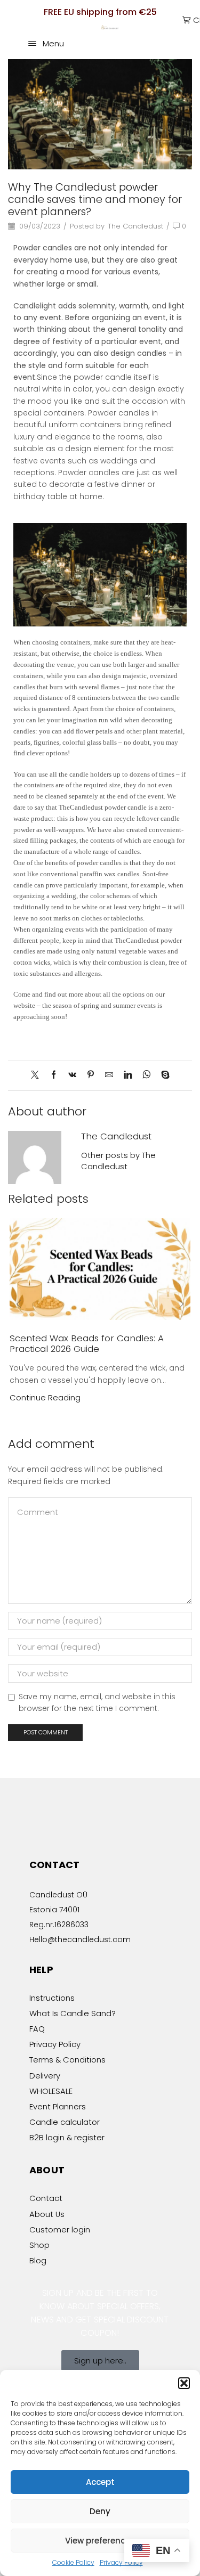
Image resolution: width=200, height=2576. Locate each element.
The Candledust (135, 226)
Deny (100, 2511)
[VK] (72, 1075)
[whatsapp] (146, 1075)
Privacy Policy (121, 2562)
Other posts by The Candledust (118, 1161)
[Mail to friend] (109, 1075)
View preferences (100, 2541)
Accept (100, 2482)
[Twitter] (38, 1075)
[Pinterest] (91, 1075)
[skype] (163, 1075)
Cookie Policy (73, 2562)
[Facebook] (54, 1075)
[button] (184, 2383)
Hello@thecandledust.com (80, 1939)
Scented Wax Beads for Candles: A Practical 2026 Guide (87, 1343)
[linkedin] (128, 1075)
